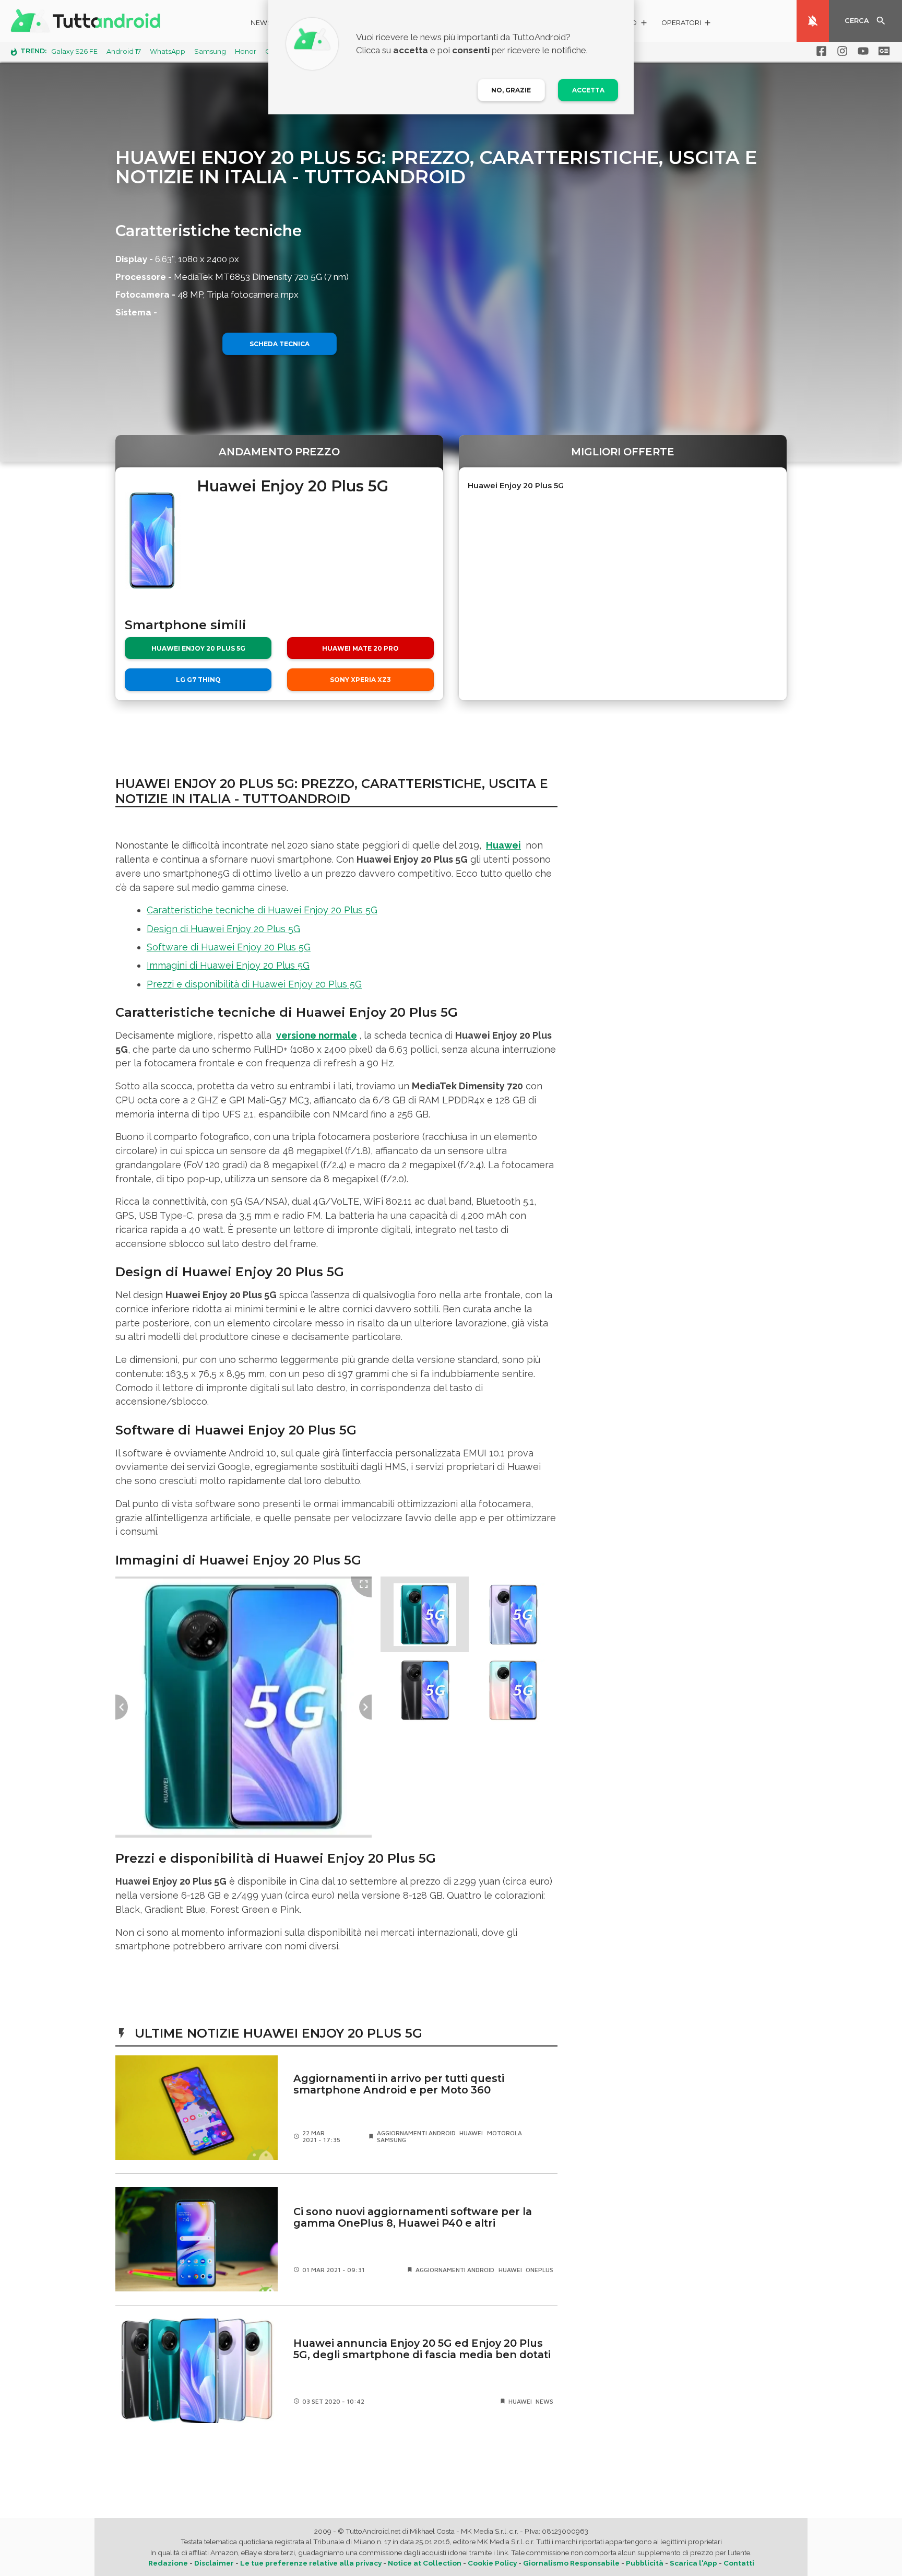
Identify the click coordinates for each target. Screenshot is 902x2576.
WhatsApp (168, 51)
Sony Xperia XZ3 (360, 680)
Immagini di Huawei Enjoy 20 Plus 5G (228, 965)
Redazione (168, 2563)
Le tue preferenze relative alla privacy (311, 2563)
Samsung (210, 51)
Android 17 (124, 51)
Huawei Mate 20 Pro (360, 648)
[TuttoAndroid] (88, 21)
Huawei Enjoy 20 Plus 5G (198, 648)
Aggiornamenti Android (416, 2133)
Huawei (503, 845)
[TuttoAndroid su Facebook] (820, 51)
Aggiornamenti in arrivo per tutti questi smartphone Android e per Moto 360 (399, 2084)
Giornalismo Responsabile (571, 2563)
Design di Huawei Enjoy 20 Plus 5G (223, 929)
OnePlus (539, 2270)
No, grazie (511, 90)
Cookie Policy (492, 2563)
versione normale (317, 1035)
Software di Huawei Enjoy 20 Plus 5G (229, 947)
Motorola (505, 2133)
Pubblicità (645, 2563)
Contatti (739, 2563)
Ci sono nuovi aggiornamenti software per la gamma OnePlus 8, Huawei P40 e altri (413, 2218)
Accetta (588, 90)
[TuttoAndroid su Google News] (882, 51)
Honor (246, 51)
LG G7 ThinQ (198, 680)
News (261, 23)
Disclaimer (214, 2563)
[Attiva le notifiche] (813, 21)
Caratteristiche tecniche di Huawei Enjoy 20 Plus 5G (262, 910)
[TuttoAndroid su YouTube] (861, 51)
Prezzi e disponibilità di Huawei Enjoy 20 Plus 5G (254, 984)
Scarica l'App (693, 2563)
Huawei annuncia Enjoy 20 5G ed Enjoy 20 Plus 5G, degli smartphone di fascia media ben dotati (422, 2349)
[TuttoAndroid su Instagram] (840, 51)
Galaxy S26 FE (74, 51)
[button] (687, 24)
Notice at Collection (425, 2563)
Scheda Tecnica (280, 344)
